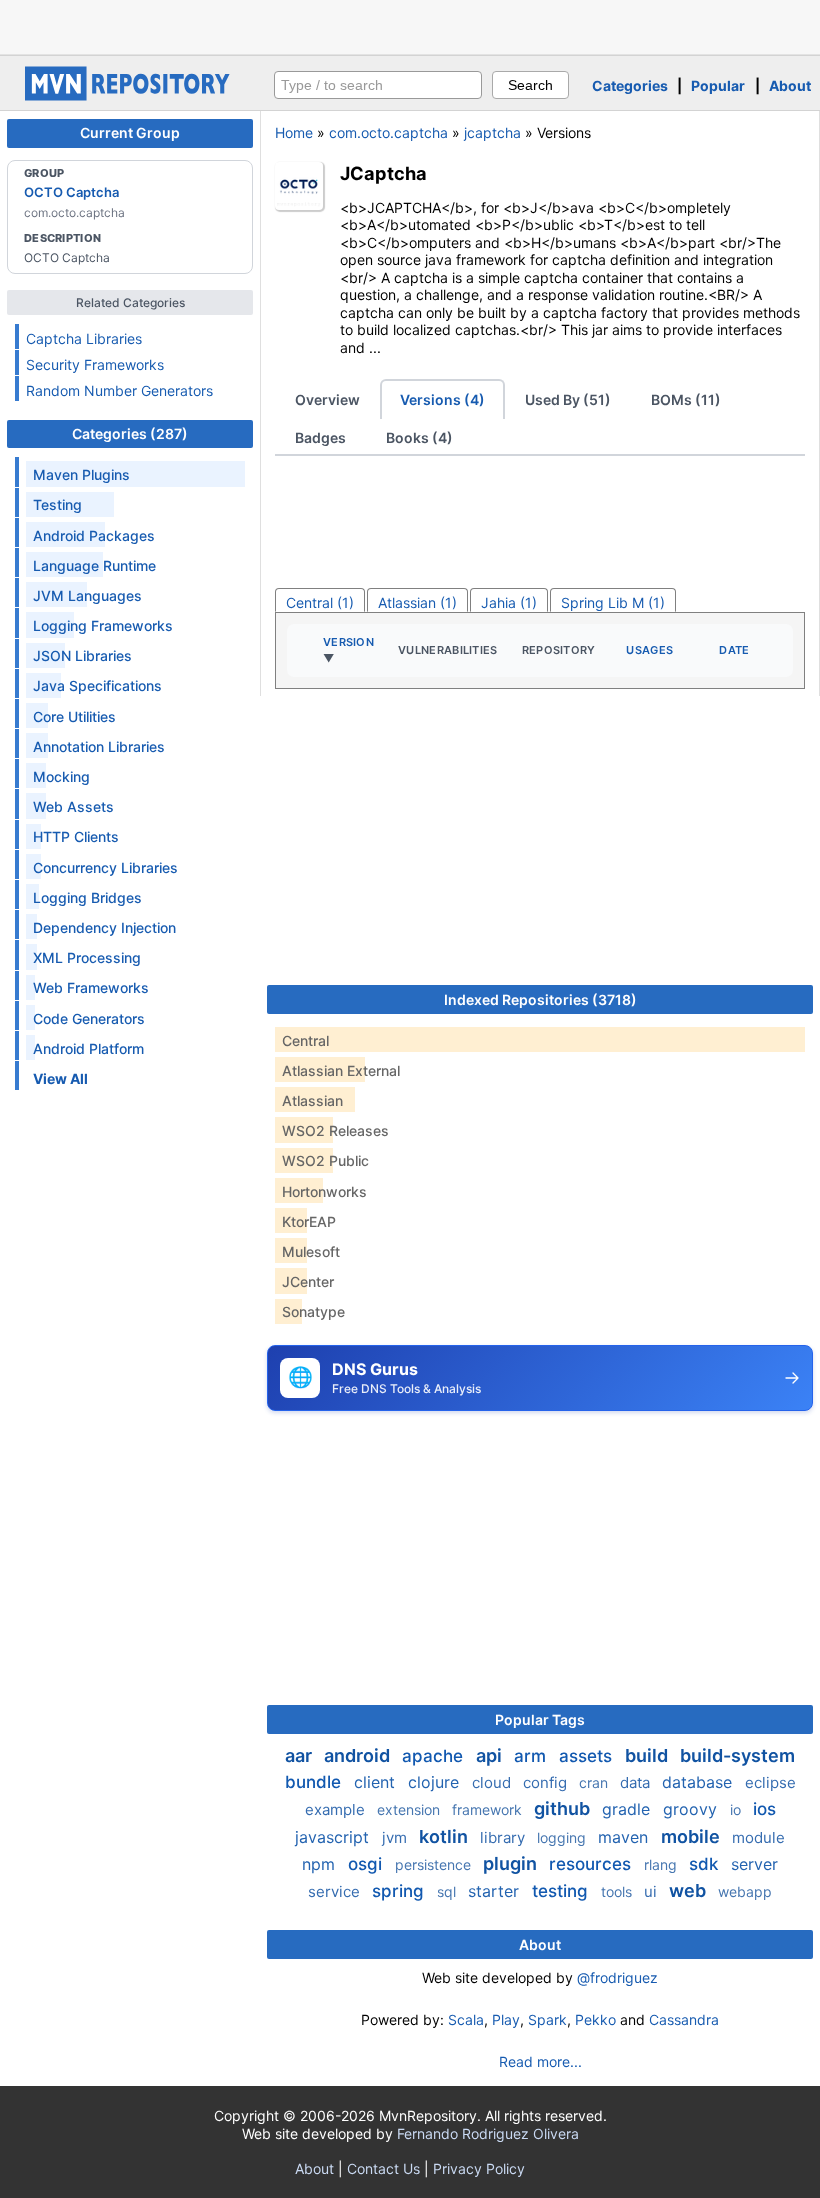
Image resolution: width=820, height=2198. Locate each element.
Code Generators (89, 1018)
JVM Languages (87, 595)
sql (448, 1891)
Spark (547, 2019)
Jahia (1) (509, 602)
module (758, 1837)
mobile (692, 1836)
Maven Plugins (81, 474)
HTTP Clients (76, 836)
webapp (745, 1891)
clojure (436, 1782)
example (337, 1809)
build (648, 1755)
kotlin (445, 1836)
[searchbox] (378, 85)
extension (410, 1809)
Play (506, 2019)
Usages (649, 650)
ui (652, 1891)
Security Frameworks (95, 364)
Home (294, 132)
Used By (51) (568, 399)
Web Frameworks (91, 987)
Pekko (595, 2019)
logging (563, 1837)
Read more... (540, 2061)
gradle (628, 1809)
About (790, 85)
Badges (320, 437)
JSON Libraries (82, 655)
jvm (396, 1837)
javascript (334, 1837)
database (699, 1782)
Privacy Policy (479, 2168)
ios (764, 1809)
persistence (435, 1864)
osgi (367, 1864)
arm (532, 1756)
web (689, 1890)
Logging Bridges (87, 897)
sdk (706, 1864)
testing (562, 1891)
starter (496, 1891)
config (547, 1782)
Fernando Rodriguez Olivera (488, 2133)
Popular (718, 85)
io (737, 1809)
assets (588, 1756)
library (504, 1837)
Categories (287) (130, 433)
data (637, 1782)
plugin (512, 1863)
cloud (493, 1782)
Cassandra (684, 2019)
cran (595, 1782)
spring (400, 1891)
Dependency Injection (104, 927)
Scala (466, 2019)
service (336, 1891)
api (491, 1755)
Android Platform (88, 1048)
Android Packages (94, 535)
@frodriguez (617, 1977)
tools (618, 1891)
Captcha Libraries (84, 338)
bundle (315, 1782)
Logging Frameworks (103, 625)
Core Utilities (74, 716)
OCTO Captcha (71, 192)
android (359, 1755)
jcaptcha (492, 132)
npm (321, 1864)
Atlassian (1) (417, 602)
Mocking (61, 776)
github (564, 1808)
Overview (327, 399)
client (377, 1782)
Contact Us (383, 2168)
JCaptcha (383, 173)
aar (300, 1755)
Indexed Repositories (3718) (540, 999)
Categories (630, 85)
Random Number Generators (119, 390)
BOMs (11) (686, 399)
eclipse (770, 1782)
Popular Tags (540, 1719)
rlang (662, 1864)
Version (348, 642)
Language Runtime (94, 565)
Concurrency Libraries (105, 867)
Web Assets (73, 806)
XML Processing (87, 957)
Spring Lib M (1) (613, 602)
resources (592, 1864)
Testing (57, 504)
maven (625, 1837)
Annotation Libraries (99, 746)
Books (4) (419, 437)
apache (435, 1756)
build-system (737, 1755)
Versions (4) (442, 399)
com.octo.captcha (388, 132)
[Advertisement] (410, 25)
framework (489, 1809)
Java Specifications (97, 685)
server (754, 1864)
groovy (692, 1809)
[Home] (130, 95)
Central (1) (320, 602)
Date (734, 650)
